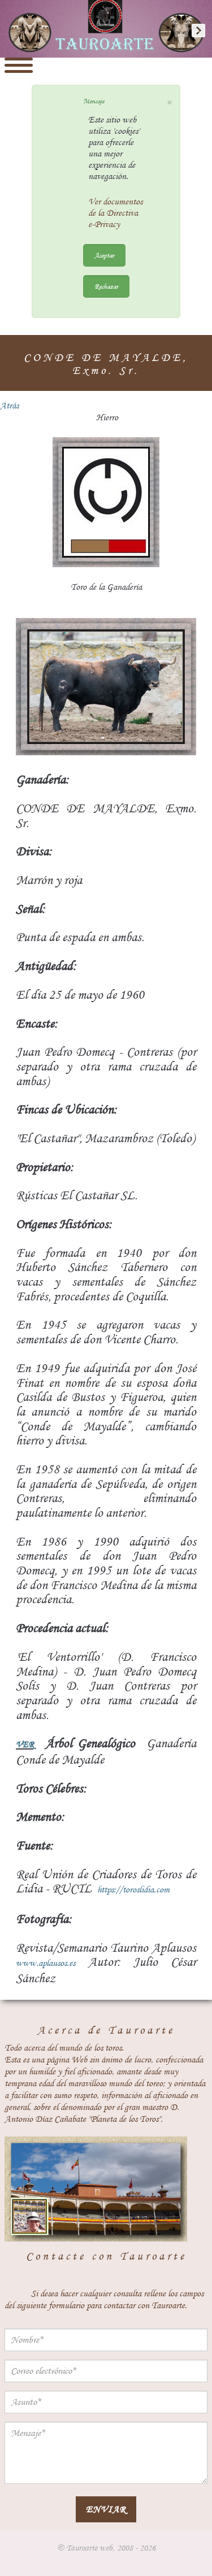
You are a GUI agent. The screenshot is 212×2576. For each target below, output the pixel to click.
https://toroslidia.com (133, 1890)
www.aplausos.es (46, 1963)
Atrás (9, 406)
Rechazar (106, 286)
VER (25, 1744)
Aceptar (104, 255)
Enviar (106, 2509)
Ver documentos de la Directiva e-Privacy (115, 213)
